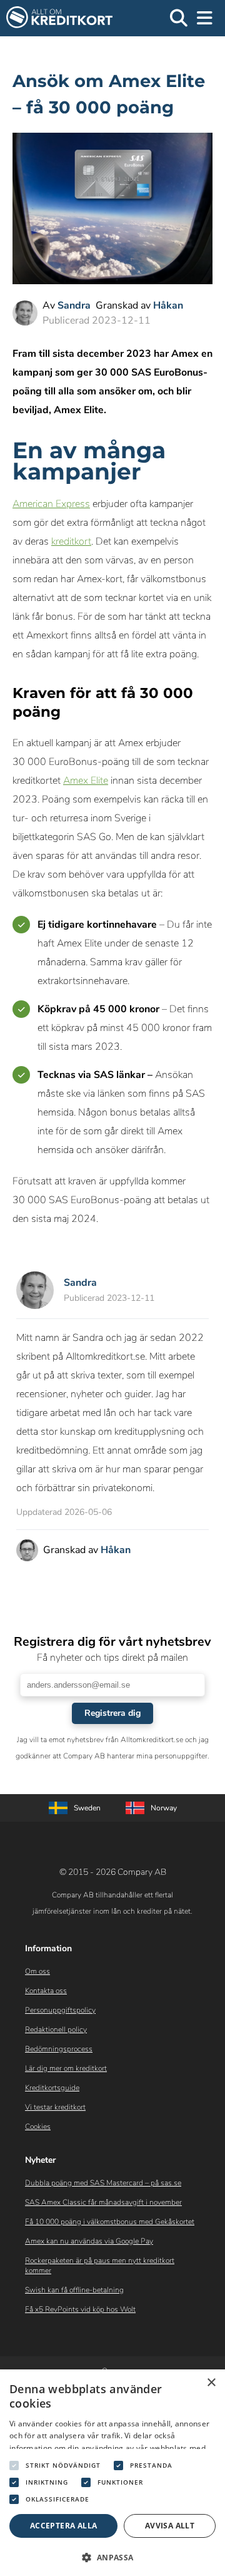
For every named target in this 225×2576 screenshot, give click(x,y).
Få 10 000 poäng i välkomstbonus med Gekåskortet (110, 2222)
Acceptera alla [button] (64, 2526)
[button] (112, 2556)
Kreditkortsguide (52, 2088)
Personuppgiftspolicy (60, 2010)
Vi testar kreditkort (55, 2107)
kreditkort (71, 541)
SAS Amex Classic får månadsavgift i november (103, 2202)
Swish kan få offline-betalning (74, 2290)
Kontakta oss (46, 1991)
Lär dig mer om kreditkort (66, 2068)
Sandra (74, 305)
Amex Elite (86, 781)
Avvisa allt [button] (170, 2526)
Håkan (168, 305)
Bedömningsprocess (59, 2049)
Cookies (38, 2127)
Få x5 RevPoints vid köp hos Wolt (80, 2309)
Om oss (37, 1971)
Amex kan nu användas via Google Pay (89, 2241)
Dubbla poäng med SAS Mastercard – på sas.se (103, 2183)
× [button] (211, 2383)
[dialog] (112, 2473)
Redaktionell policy (56, 2029)
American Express (51, 504)
